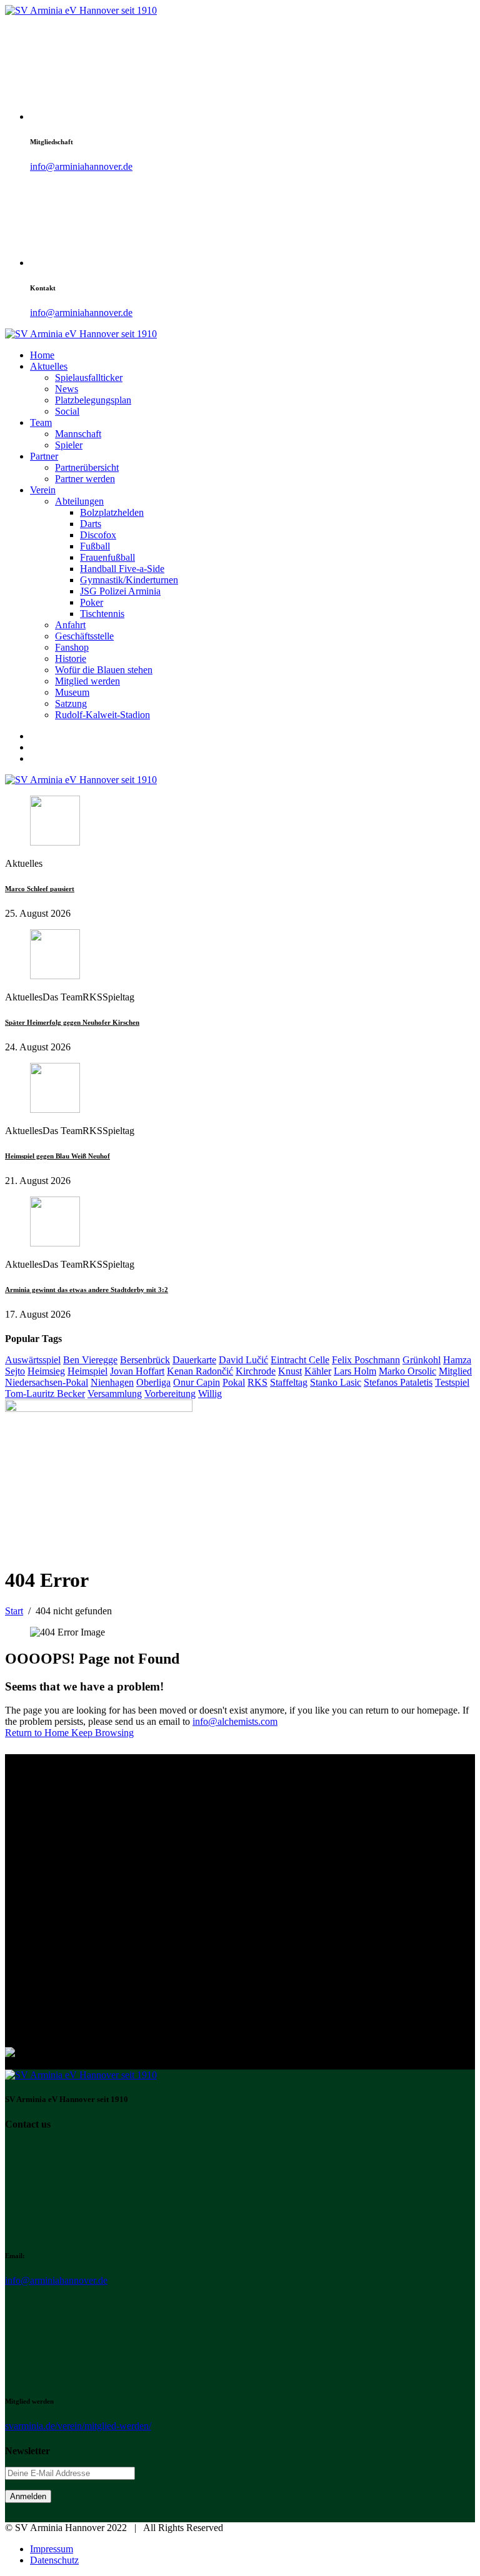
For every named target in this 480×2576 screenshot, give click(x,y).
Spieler (69, 445)
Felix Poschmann (366, 1360)
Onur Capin (197, 1382)
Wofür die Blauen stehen (104, 670)
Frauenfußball (107, 557)
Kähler (318, 1371)
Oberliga (153, 1382)
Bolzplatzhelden (112, 512)
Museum (72, 692)
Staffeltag (289, 1382)
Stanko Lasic (336, 1382)
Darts (91, 524)
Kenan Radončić (200, 1371)
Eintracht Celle (300, 1360)
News (67, 389)
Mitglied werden (87, 681)
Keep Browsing (102, 1733)
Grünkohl (422, 1360)
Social (67, 411)
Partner (44, 456)
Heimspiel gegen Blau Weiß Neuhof (57, 1156)
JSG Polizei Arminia (120, 591)
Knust (290, 1371)
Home (42, 355)
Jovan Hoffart (137, 1371)
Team (41, 422)
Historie (71, 659)
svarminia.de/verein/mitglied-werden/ (78, 2426)
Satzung (71, 703)
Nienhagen (112, 1382)
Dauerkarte (194, 1360)
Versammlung (115, 1394)
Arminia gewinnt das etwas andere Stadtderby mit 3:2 (87, 1290)
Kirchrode (256, 1371)
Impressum (52, 2549)
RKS (257, 1382)
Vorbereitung (170, 1394)
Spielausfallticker (89, 378)
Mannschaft (78, 434)
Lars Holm (355, 1371)
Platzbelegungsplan (93, 400)
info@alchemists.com (235, 1721)
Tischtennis (102, 614)
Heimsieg (46, 1371)
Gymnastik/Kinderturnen (129, 580)
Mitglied (455, 1371)
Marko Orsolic (407, 1371)
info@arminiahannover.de (81, 166)
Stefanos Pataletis (398, 1382)
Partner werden (85, 479)
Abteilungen (79, 501)
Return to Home (38, 1733)
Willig (210, 1394)
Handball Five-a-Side (122, 569)
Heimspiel (87, 1371)
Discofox (98, 535)
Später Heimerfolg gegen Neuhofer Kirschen (72, 1022)
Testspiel (452, 1382)
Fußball (95, 546)
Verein (43, 490)
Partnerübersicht (87, 467)
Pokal (234, 1382)
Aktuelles (49, 366)
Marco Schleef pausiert (40, 889)
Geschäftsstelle (84, 636)
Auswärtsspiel (33, 1360)
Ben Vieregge (90, 1360)
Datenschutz (54, 2560)
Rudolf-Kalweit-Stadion (102, 715)
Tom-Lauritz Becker (45, 1394)
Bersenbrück (145, 1360)
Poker (92, 602)
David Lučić (243, 1360)
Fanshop (72, 647)
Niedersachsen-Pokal (47, 1382)
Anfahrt (70, 625)
